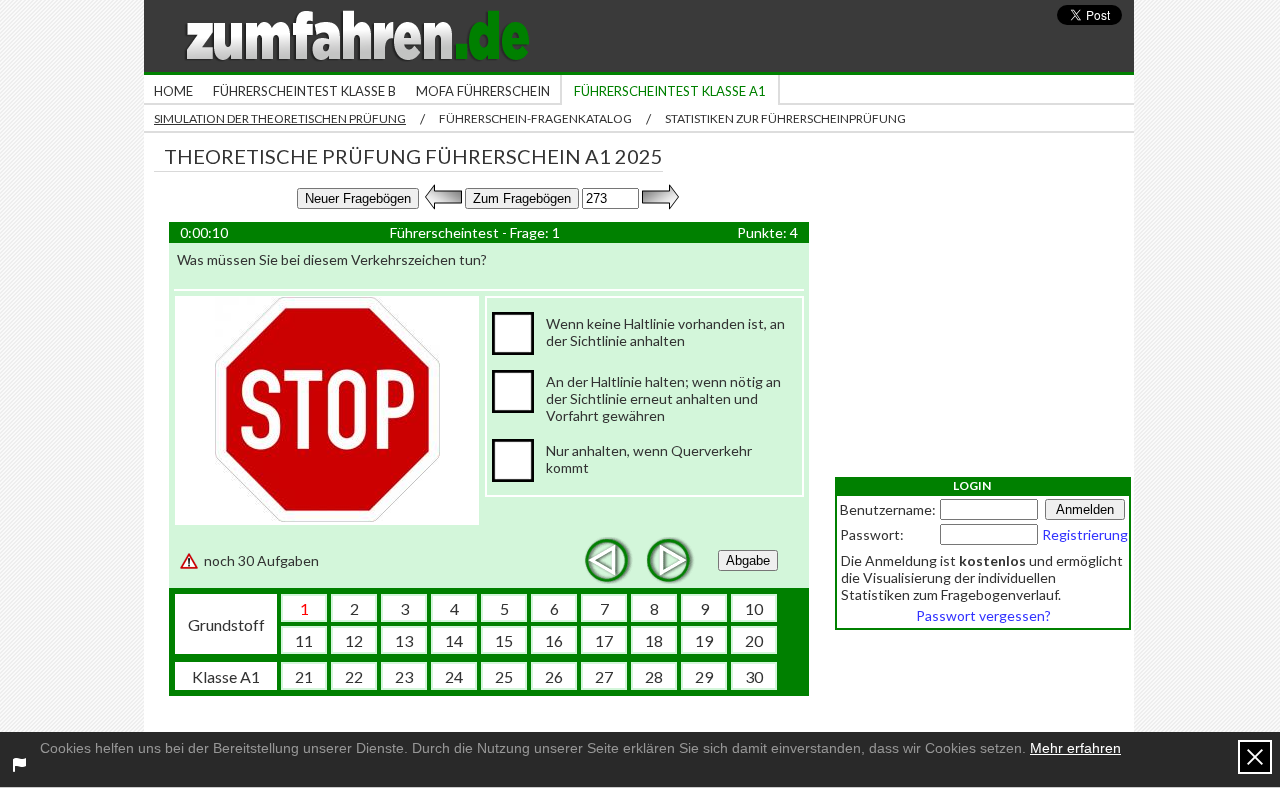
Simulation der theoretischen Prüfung (280, 118)
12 (354, 640)
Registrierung (1085, 534)
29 (704, 676)
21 (304, 676)
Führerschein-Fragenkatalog (535, 118)
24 (454, 676)
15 (504, 640)
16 (554, 640)
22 (354, 676)
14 (454, 640)
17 (604, 640)
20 (754, 640)
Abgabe (748, 560)
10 (754, 608)
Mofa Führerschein (483, 91)
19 (704, 640)
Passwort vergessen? (983, 615)
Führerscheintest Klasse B (304, 91)
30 (754, 676)
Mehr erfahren (1075, 748)
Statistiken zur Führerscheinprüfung (785, 118)
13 (404, 640)
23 (404, 676)
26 (554, 676)
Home (173, 91)
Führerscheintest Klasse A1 (670, 91)
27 (604, 676)
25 (504, 676)
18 (654, 640)
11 (304, 640)
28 (654, 676)
